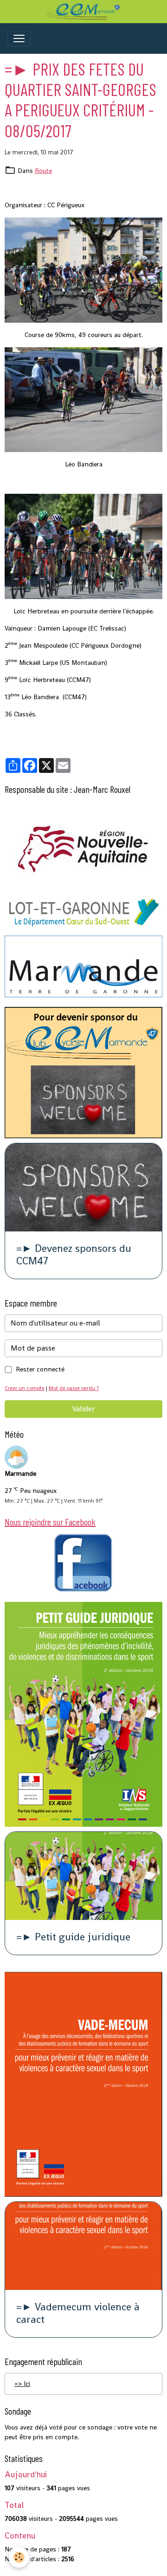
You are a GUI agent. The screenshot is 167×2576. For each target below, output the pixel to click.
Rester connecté (40, 1369)
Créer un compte (25, 1388)
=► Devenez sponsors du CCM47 (74, 1255)
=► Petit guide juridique (73, 1937)
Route (43, 171)
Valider (83, 1409)
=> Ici (22, 2384)
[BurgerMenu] (19, 38)
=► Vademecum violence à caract (78, 2314)
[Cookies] (19, 2557)
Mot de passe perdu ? (74, 1388)
